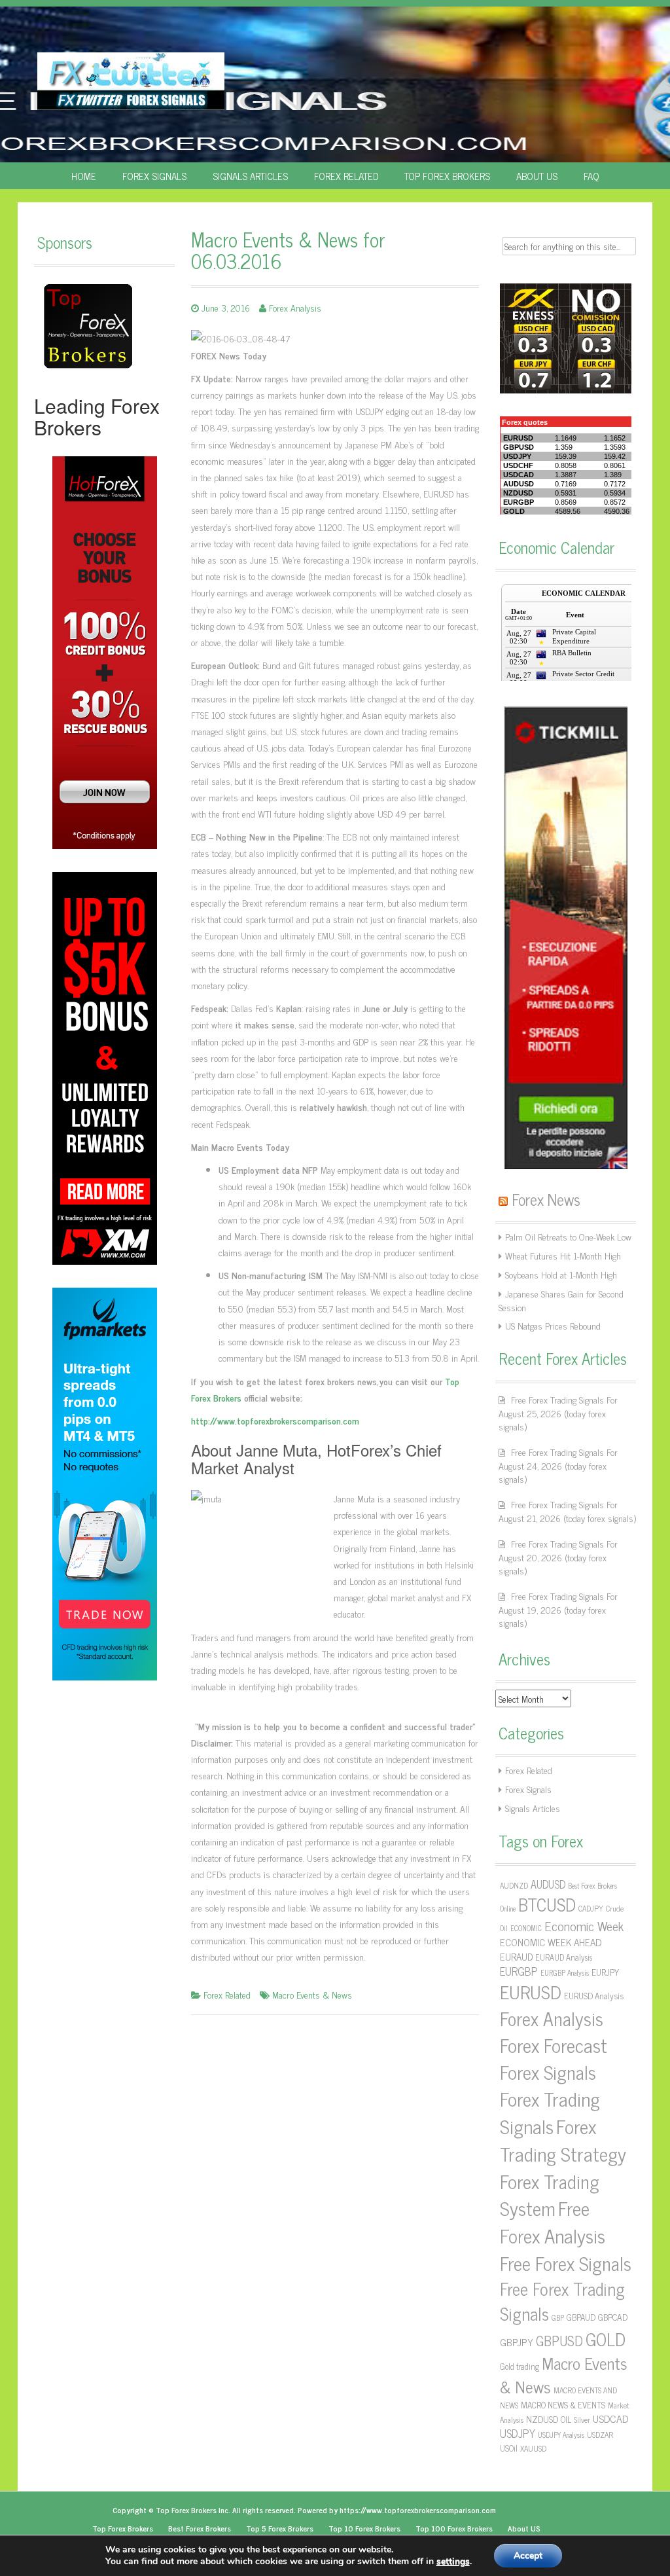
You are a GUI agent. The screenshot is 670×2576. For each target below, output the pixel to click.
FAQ (591, 176)
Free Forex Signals (566, 2263)
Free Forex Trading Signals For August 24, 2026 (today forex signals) (558, 1465)
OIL (566, 2419)
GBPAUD (581, 2317)
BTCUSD (547, 1904)
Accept (528, 2555)
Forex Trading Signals (550, 2112)
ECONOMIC (526, 1928)
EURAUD (516, 1956)
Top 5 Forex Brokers (280, 2528)
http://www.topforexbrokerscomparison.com (275, 1420)
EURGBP (519, 1971)
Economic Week (584, 1926)
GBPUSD (559, 2340)
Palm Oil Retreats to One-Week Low (568, 1236)
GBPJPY (517, 2342)
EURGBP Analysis (565, 1973)
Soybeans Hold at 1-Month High (561, 1274)
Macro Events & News (312, 1994)
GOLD (606, 2338)
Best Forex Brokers (200, 2528)
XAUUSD (533, 2448)
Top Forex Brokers (447, 176)
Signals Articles (250, 176)
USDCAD (610, 2418)
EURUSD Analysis (594, 1995)
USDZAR (600, 2435)
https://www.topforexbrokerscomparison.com (418, 2510)
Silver (582, 2420)
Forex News (546, 1199)
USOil (509, 2448)
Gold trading (520, 2366)
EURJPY (605, 1972)
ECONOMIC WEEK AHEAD (551, 1942)
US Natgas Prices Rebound (553, 1325)
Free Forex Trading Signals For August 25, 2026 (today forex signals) (558, 1413)
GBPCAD (613, 2317)
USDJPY (518, 2433)
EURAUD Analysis (564, 1957)
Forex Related (346, 176)
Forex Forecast (554, 2044)
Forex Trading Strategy (563, 2139)
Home (84, 176)
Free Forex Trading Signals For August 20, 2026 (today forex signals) (558, 1557)
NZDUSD (542, 2419)
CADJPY (591, 1908)
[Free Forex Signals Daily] (131, 79)
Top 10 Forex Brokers (364, 2528)
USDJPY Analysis (561, 2435)
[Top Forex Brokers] (88, 325)
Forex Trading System (550, 2194)
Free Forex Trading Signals (562, 2301)
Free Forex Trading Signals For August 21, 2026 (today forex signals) (567, 1511)
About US (537, 176)
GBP (558, 2318)
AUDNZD (514, 1885)
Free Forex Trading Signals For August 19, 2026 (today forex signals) (558, 1609)
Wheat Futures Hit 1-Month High (563, 1255)
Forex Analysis (295, 307)
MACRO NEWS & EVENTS (563, 2404)
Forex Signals (154, 176)
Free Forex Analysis (553, 2221)
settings (453, 2562)
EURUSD (531, 1991)
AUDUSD (548, 1884)
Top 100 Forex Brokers (454, 2528)
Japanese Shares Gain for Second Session (561, 1300)
